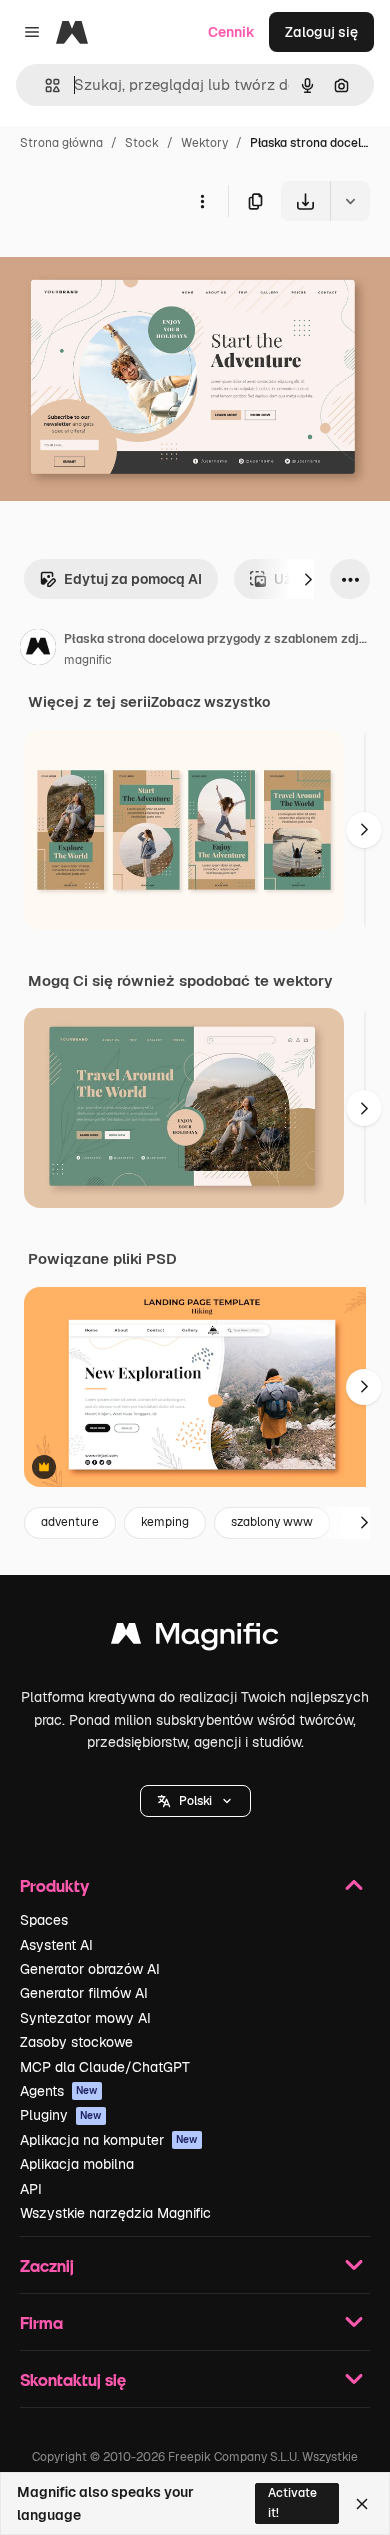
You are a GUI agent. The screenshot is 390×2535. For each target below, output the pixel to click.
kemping (165, 1522)
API (31, 2189)
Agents (59, 2091)
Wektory (204, 143)
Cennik (231, 32)
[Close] (362, 2504)
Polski (195, 1801)
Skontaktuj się (73, 2379)
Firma (41, 2322)
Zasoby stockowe (76, 2042)
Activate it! (292, 2502)
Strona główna (61, 143)
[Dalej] (308, 579)
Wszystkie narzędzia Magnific (115, 2213)
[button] (195, 1801)
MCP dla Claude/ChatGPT (105, 2067)
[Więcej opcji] (202, 201)
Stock (142, 143)
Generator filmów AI (84, 1993)
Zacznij (47, 2265)
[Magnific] (195, 1638)
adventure (70, 1522)
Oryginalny (138, 267)
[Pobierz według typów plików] (350, 201)
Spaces (44, 1920)
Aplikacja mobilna (77, 2164)
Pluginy (61, 2115)
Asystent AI (56, 1945)
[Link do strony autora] (38, 650)
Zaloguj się (321, 32)
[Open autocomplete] (44, 85)
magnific (88, 660)
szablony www (272, 1522)
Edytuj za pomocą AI (133, 579)
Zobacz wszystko (210, 702)
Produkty (54, 1885)
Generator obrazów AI (90, 1969)
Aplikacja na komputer (109, 2140)
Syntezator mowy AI (85, 2018)
